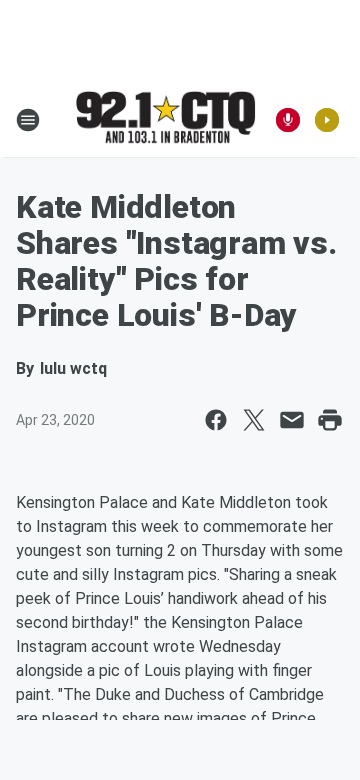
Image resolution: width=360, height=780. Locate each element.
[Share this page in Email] (292, 420)
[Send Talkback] (288, 120)
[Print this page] (330, 420)
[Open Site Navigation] (28, 120)
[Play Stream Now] (327, 120)
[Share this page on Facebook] (216, 420)
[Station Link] (166, 119)
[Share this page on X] (254, 420)
